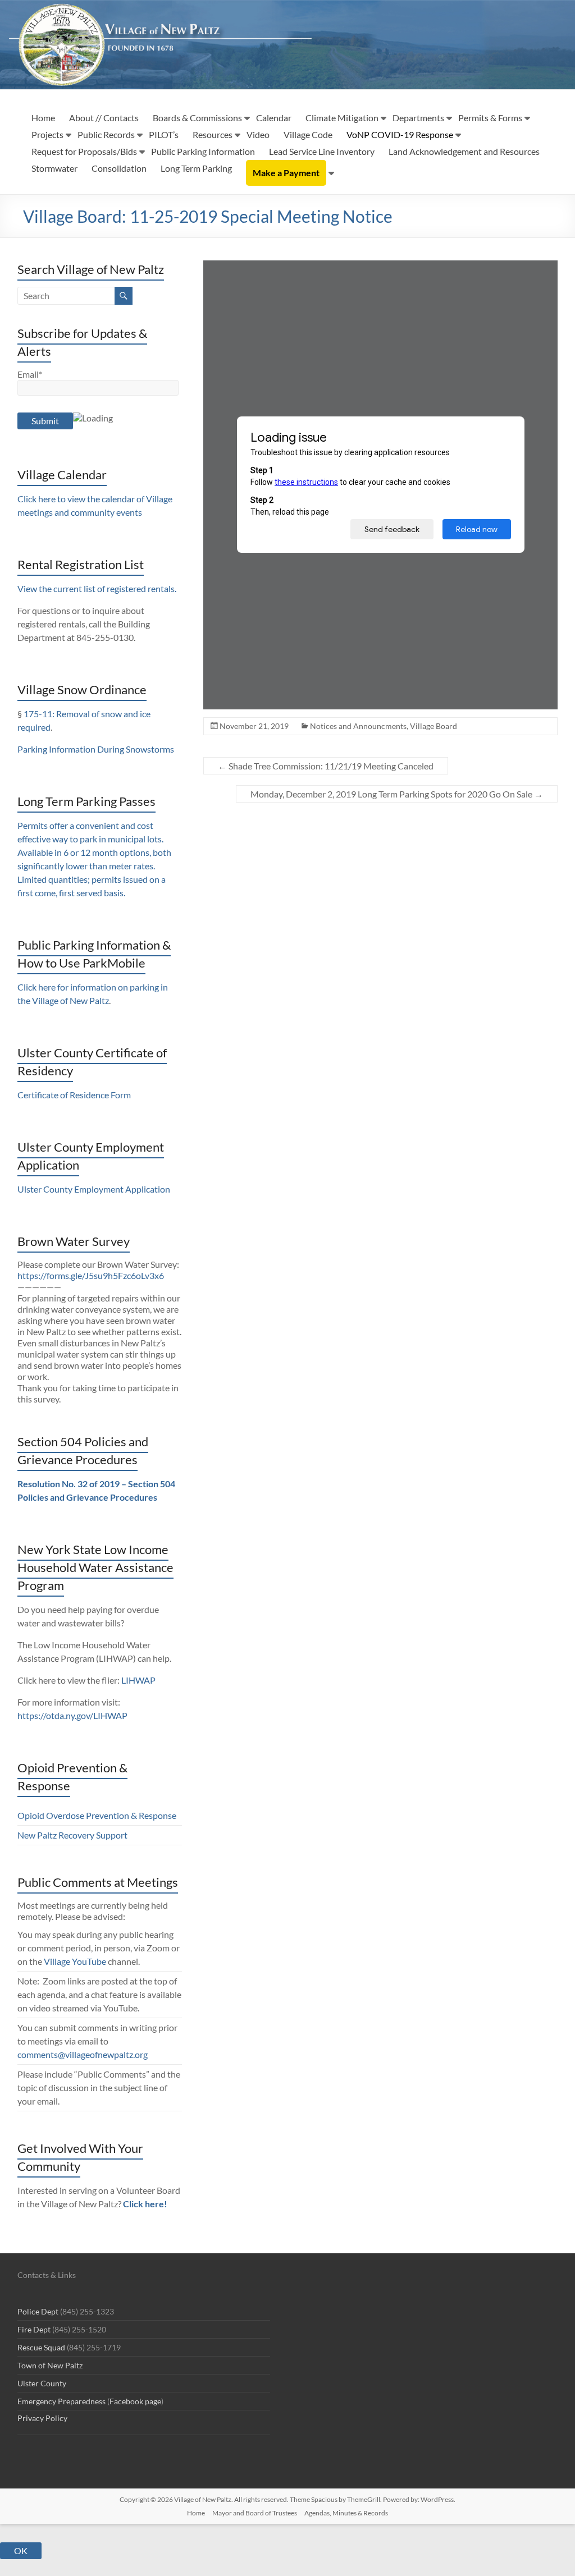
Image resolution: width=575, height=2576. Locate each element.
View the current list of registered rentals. (97, 588)
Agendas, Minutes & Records (346, 2513)
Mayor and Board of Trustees (255, 2513)
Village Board (433, 726)
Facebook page (135, 2401)
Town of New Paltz (50, 2365)
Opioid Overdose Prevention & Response (97, 1815)
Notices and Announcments (358, 726)
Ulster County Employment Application (94, 1189)
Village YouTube (75, 1961)
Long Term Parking (196, 168)
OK (21, 2550)
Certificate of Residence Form (74, 1095)
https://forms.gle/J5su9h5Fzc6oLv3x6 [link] (91, 1275)
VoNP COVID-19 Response (400, 134)
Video (258, 134)
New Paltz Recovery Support (72, 1835)
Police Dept (38, 2311)
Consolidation (119, 168)
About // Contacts (104, 118)
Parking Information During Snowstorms (96, 749)
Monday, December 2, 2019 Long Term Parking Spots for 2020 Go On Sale (397, 794)
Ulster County (42, 2383)
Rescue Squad (41, 2347)
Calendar (274, 118)
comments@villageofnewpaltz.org (83, 2054)
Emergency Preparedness (61, 2401)
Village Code (308, 134)
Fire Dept (34, 2329)
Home (43, 118)
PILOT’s (164, 134)
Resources (213, 134)
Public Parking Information (203, 151)
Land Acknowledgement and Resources (464, 151)
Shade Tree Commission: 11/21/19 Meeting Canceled (326, 766)
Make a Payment (286, 173)
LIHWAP (138, 1680)
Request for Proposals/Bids (84, 151)
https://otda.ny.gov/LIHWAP (72, 1715)
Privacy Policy (42, 2418)
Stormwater (54, 168)
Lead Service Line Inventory (322, 151)
